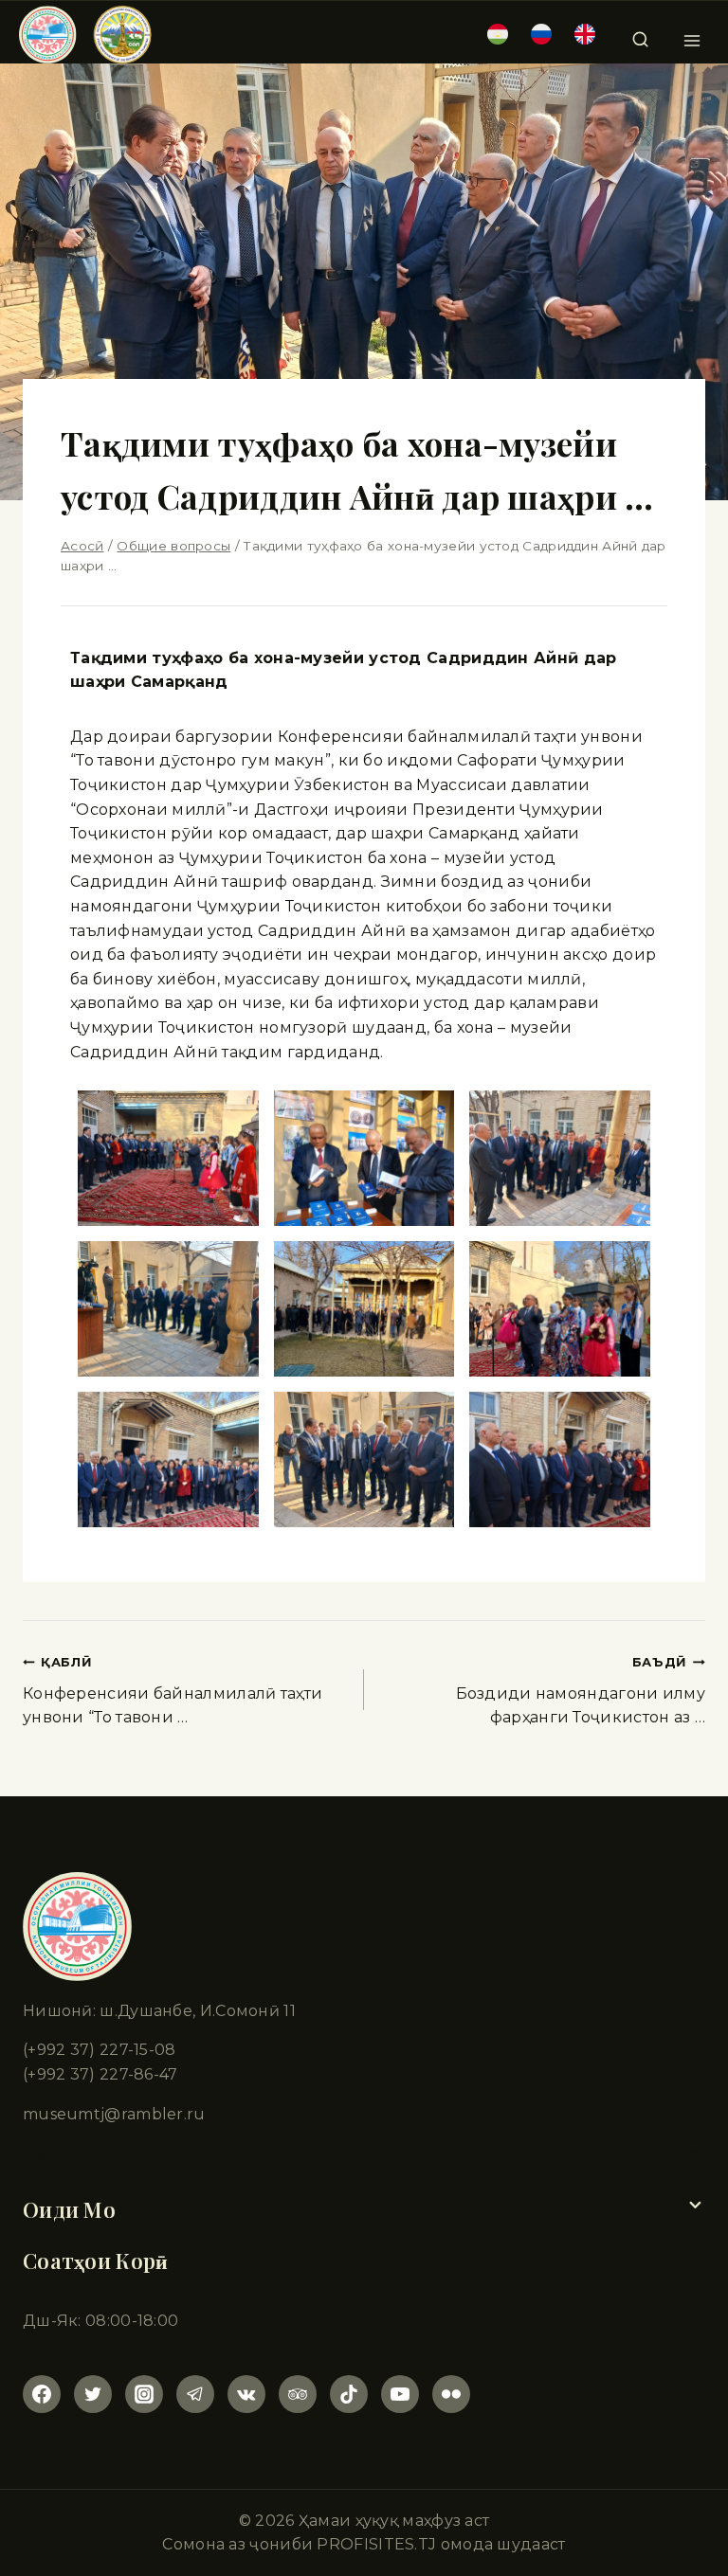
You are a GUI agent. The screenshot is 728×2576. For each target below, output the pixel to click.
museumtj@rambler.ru (114, 2114)
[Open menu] (692, 35)
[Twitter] (93, 2394)
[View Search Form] (640, 34)
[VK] (246, 2394)
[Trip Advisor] (298, 2394)
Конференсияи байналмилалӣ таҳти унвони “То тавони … (173, 1691)
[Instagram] (144, 2394)
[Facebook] (42, 2394)
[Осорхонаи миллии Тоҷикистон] (85, 35)
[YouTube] (400, 2394)
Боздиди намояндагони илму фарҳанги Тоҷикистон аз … (581, 1691)
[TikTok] (349, 2394)
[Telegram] (195, 2394)
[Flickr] (451, 2394)
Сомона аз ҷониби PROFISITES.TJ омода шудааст (364, 2544)
